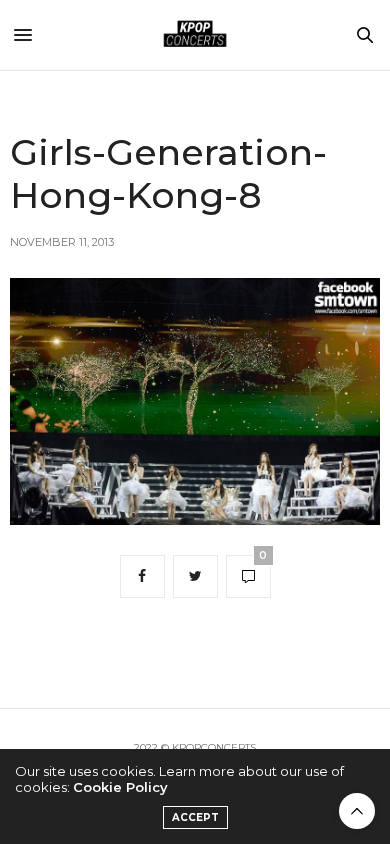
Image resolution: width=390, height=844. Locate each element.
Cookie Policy (120, 787)
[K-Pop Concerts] (195, 35)
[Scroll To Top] (357, 811)
